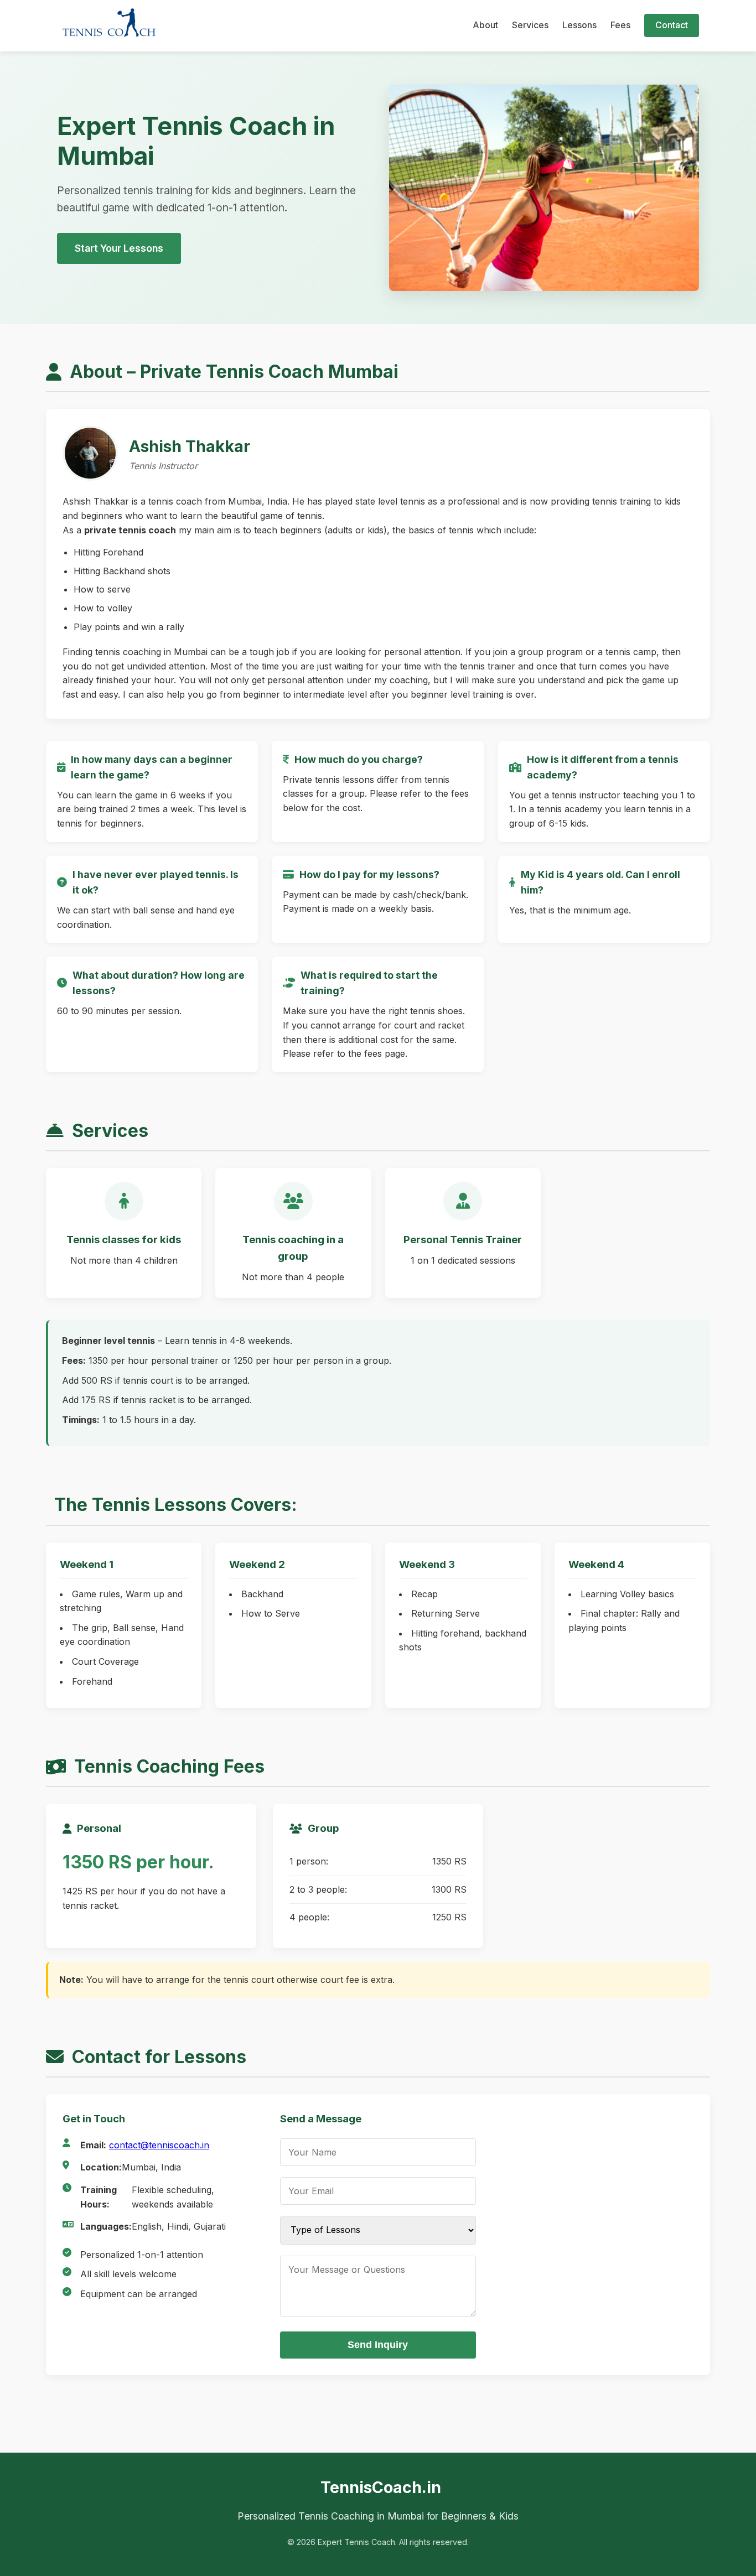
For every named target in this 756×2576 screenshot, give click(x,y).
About (485, 25)
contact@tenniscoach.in (159, 2145)
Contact (672, 25)
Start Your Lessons (119, 248)
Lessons (579, 25)
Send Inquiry (378, 2345)
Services (530, 25)
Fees (620, 25)
